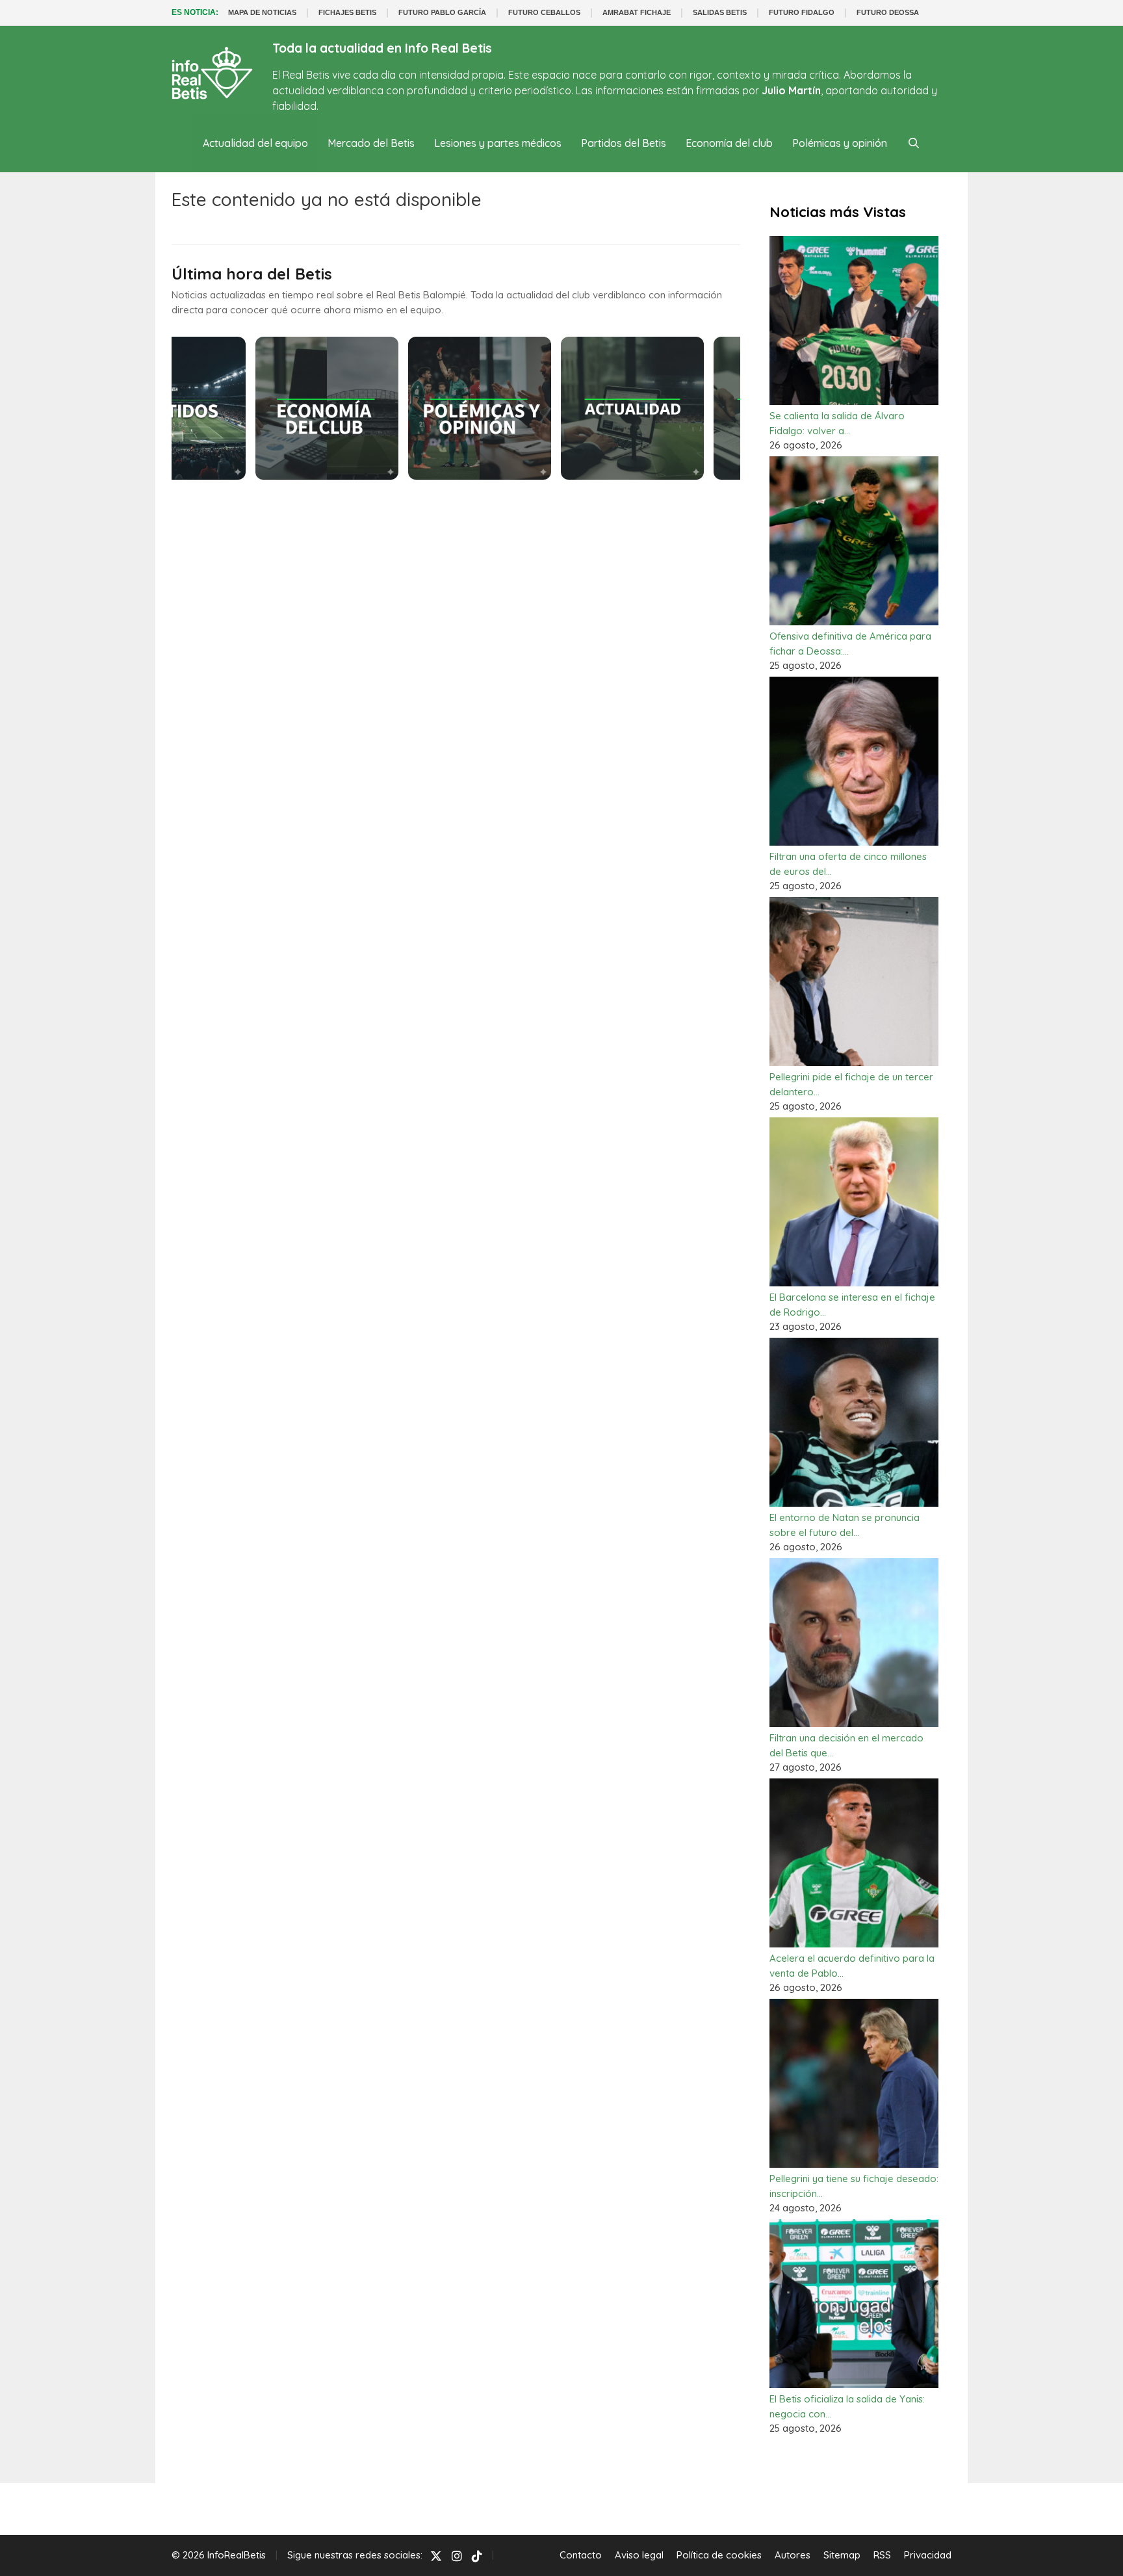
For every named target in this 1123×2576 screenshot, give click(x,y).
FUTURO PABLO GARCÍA (442, 12)
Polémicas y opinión (840, 143)
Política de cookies (719, 2555)
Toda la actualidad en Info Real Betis (382, 48)
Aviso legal (639, 2555)
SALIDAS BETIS (720, 12)
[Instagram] (457, 2556)
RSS (882, 2555)
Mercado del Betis (371, 143)
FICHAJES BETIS (347, 12)
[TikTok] (477, 2556)
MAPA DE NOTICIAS (262, 12)
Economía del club (729, 143)
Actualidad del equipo (255, 143)
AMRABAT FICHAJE (637, 12)
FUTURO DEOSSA (888, 12)
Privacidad (928, 2555)
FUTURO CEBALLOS (544, 12)
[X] (436, 2556)
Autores (793, 2555)
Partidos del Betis (624, 143)
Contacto (581, 2555)
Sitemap (842, 2555)
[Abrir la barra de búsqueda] (913, 143)
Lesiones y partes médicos (498, 143)
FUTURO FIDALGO (802, 12)
